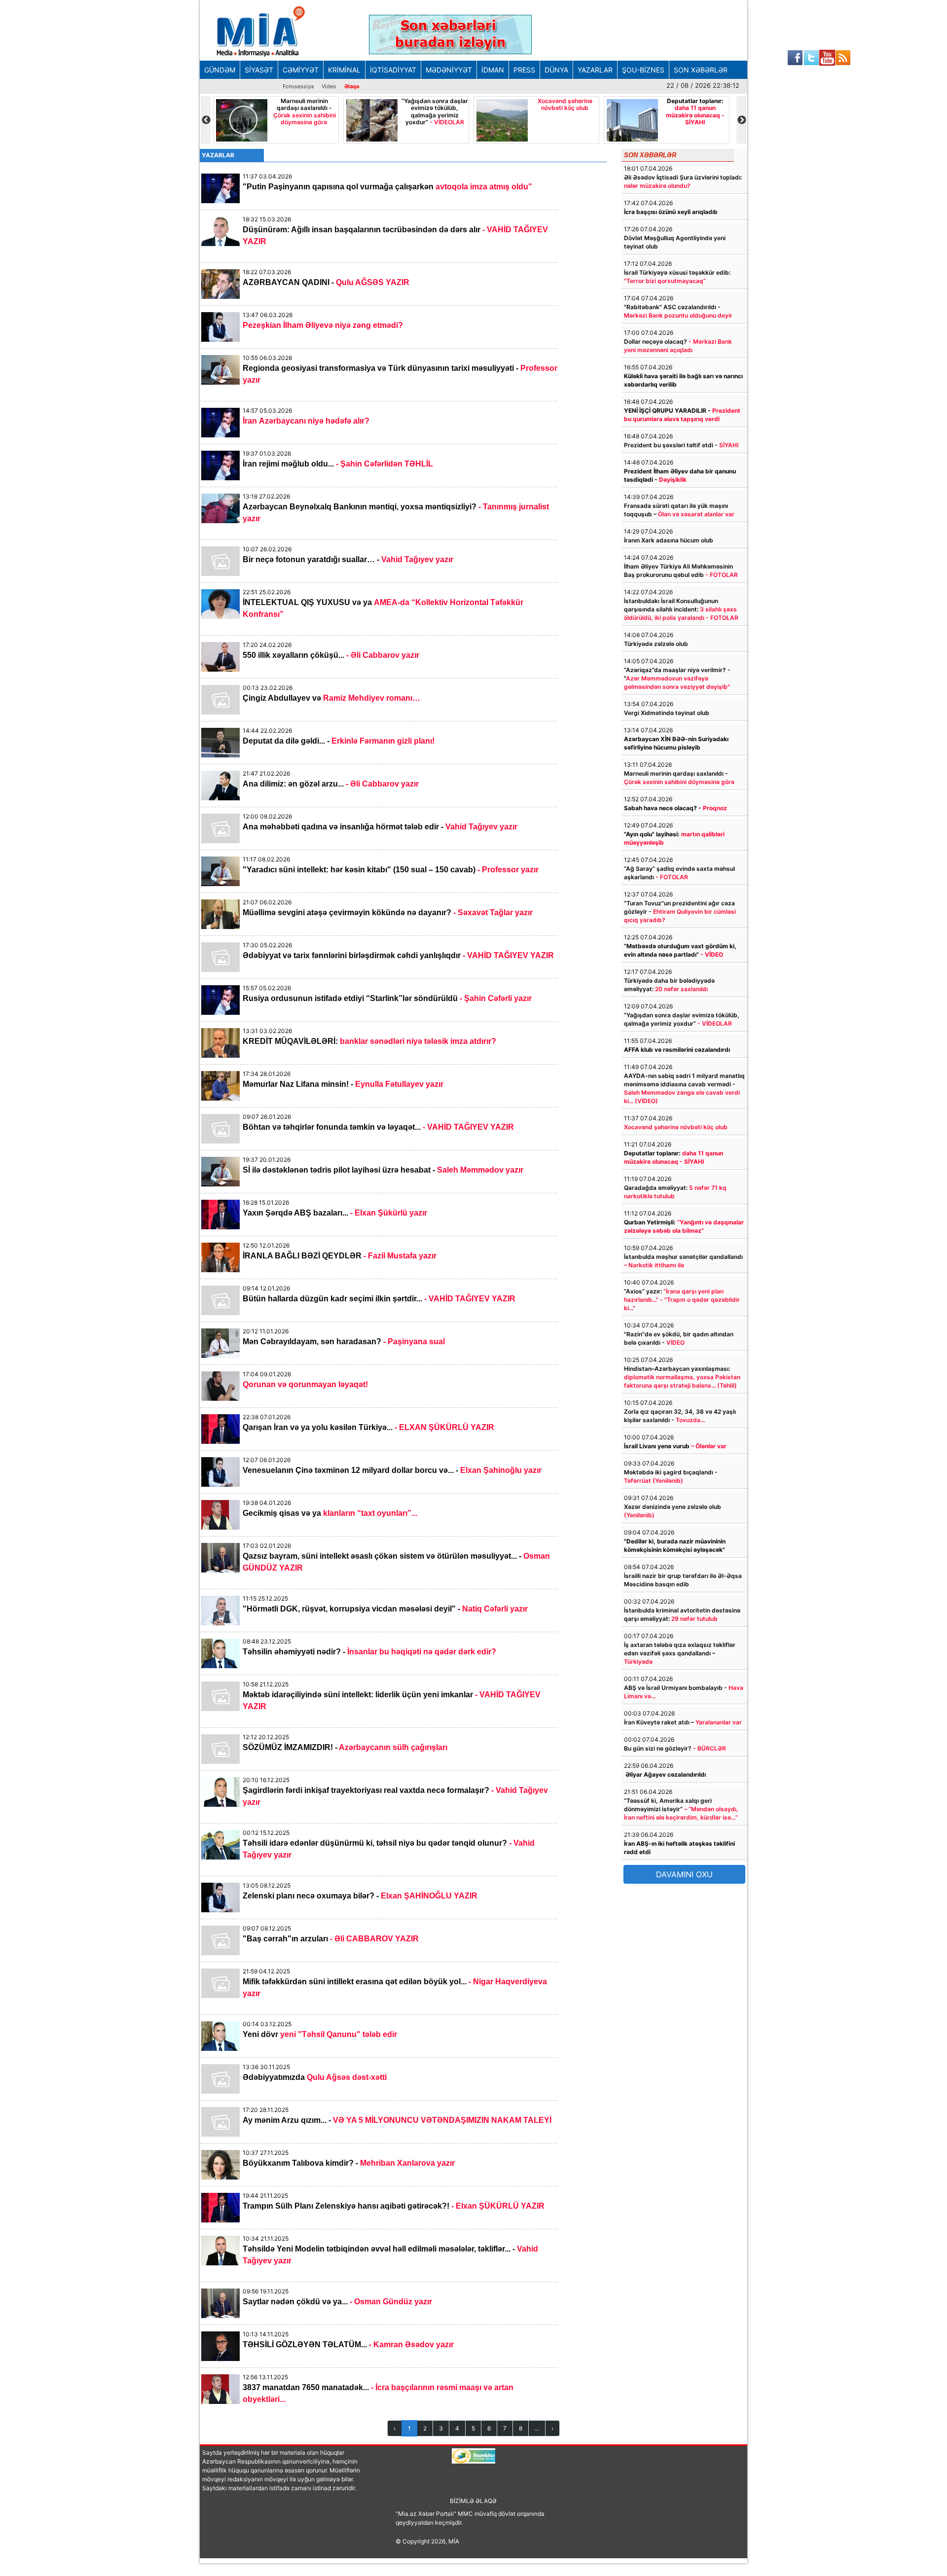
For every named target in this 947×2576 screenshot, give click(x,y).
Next (741, 120)
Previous (206, 120)
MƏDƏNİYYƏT (449, 70)
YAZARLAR (595, 70)
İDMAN (493, 70)
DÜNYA (556, 70)
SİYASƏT (259, 70)
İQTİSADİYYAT (393, 70)
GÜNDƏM (220, 70)
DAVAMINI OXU (684, 1874)
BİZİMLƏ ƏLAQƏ (473, 2501)
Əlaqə (352, 86)
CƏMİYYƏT (301, 70)
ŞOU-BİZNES (643, 70)
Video (329, 86)
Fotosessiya (298, 86)
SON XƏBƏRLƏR (701, 70)
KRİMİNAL (344, 70)
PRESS (524, 70)
